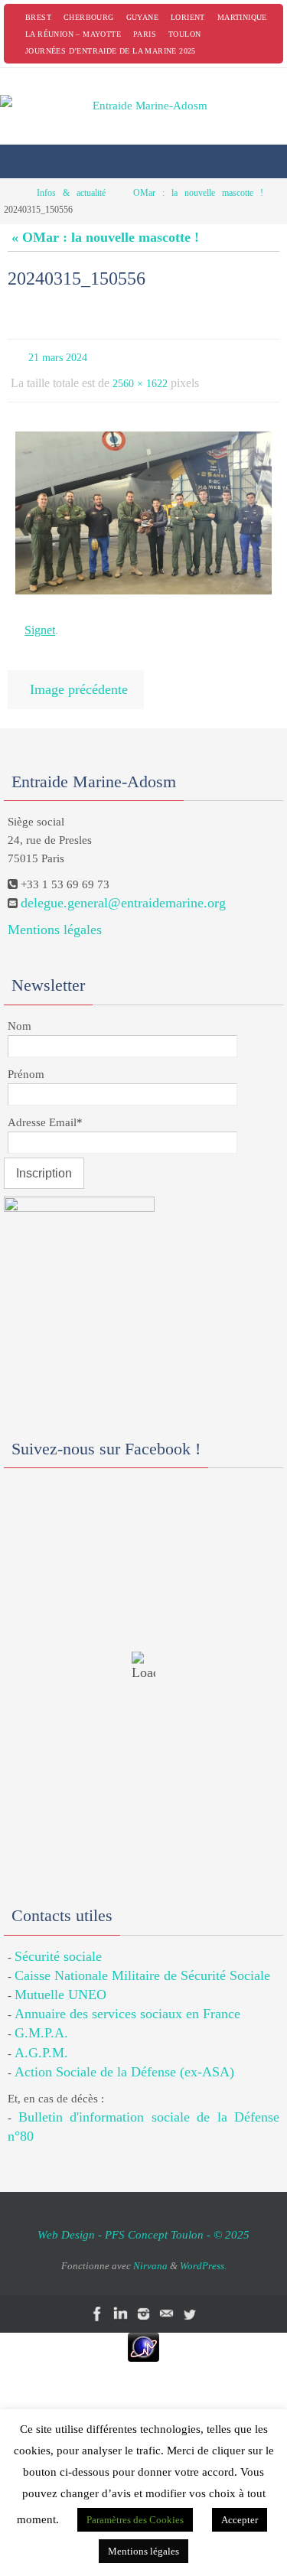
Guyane (142, 17)
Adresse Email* (45, 1107)
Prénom (26, 1059)
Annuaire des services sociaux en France (127, 1998)
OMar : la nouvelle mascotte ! (198, 193)
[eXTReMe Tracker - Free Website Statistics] (143, 2333)
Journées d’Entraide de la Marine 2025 (111, 51)
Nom (20, 1011)
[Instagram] (144, 2299)
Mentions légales (55, 914)
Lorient (188, 17)
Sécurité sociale (58, 1941)
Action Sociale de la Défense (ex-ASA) (124, 2057)
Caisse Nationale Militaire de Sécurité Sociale (142, 1960)
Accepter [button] (240, 2520)
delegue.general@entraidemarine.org (123, 887)
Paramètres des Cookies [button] (135, 2520)
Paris (145, 34)
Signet (40, 621)
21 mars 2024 (58, 356)
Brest (38, 17)
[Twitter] (190, 2299)
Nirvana (150, 2250)
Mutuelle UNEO (60, 1979)
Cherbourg (89, 17)
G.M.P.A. (41, 2018)
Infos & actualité (71, 193)
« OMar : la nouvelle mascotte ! (105, 237)
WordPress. (203, 2250)
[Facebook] (98, 2299)
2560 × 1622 (140, 378)
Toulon (184, 34)
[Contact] (167, 2299)
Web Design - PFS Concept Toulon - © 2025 (143, 2220)
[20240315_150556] (143, 506)
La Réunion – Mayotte (73, 34)
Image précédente (79, 676)
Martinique (242, 17)
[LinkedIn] (121, 2299)
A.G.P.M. (41, 2037)
